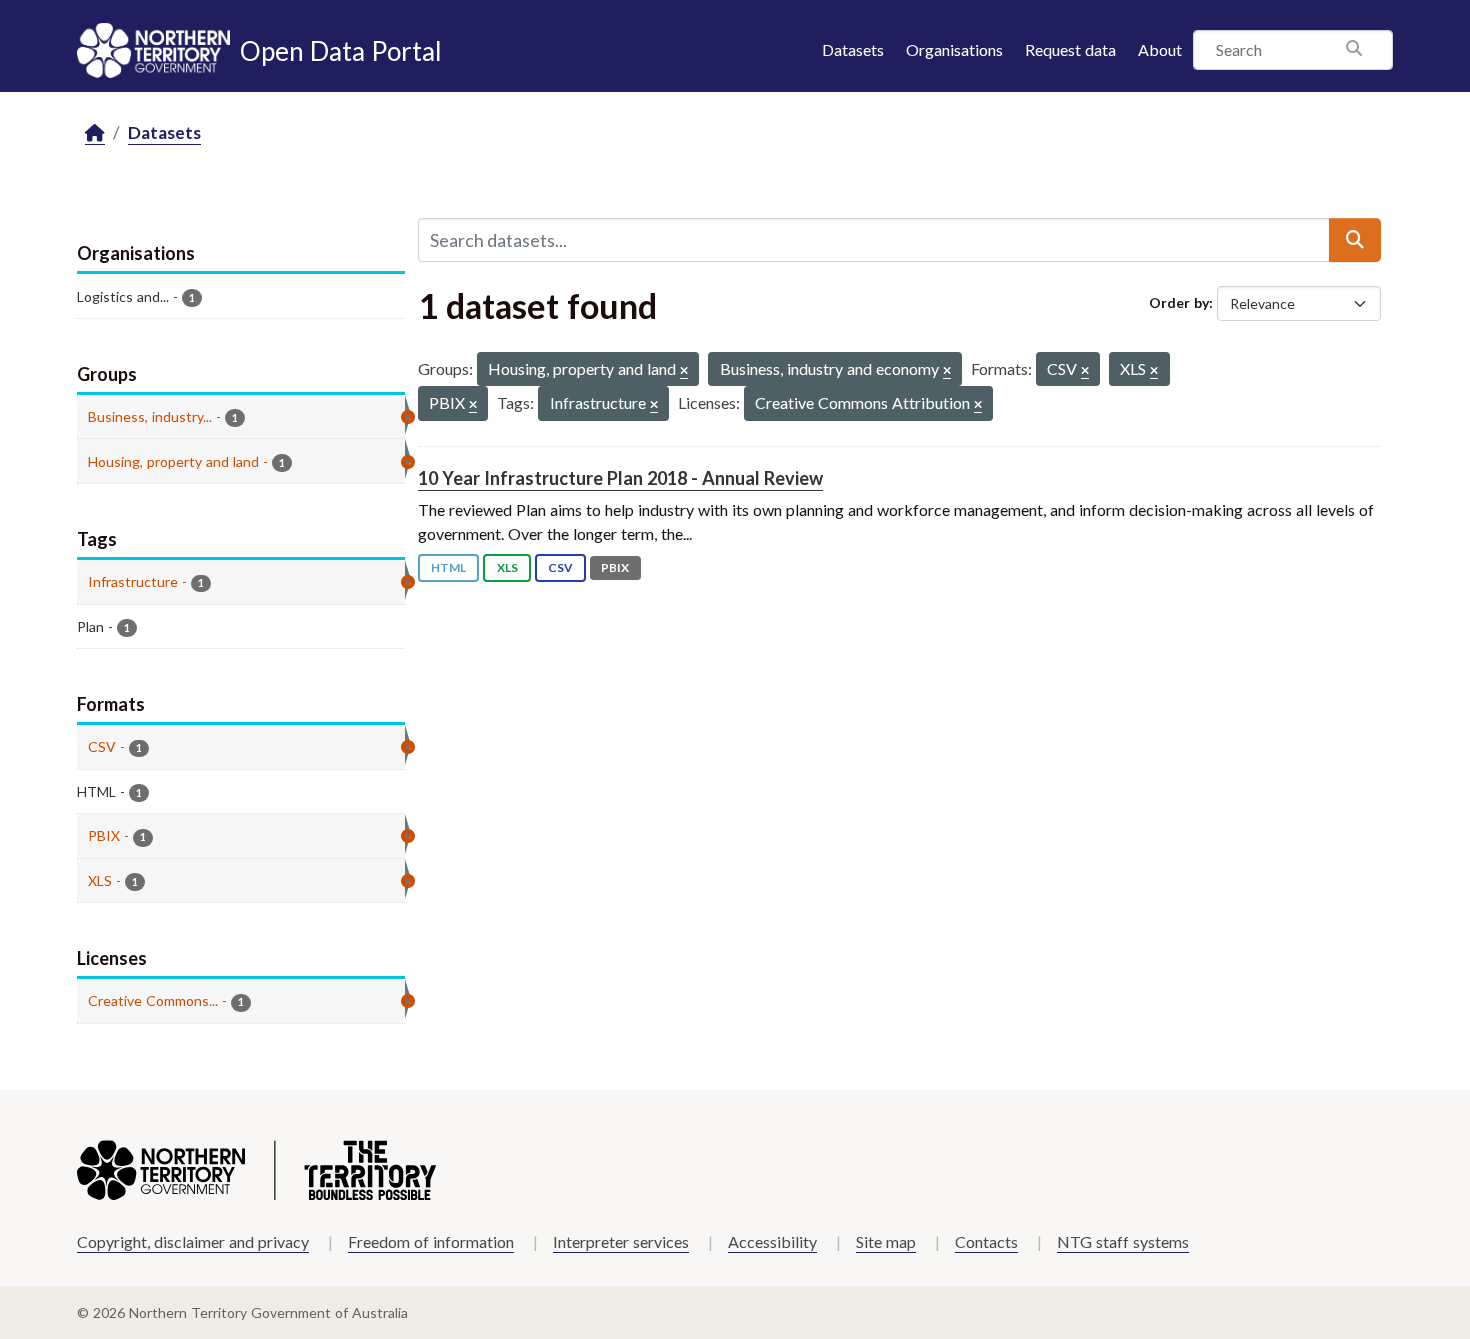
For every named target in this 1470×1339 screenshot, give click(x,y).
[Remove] (684, 371)
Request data (1070, 49)
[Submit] (1355, 240)
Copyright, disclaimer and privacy (193, 1241)
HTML (448, 567)
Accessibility (772, 1241)
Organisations (954, 49)
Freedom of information (431, 1241)
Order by (1179, 302)
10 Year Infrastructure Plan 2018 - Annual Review (620, 478)
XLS (507, 567)
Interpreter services (621, 1241)
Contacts (986, 1241)
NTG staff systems (1123, 1241)
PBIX (615, 567)
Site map (886, 1241)
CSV (560, 567)
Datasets (853, 49)
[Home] (95, 133)
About (1160, 49)
